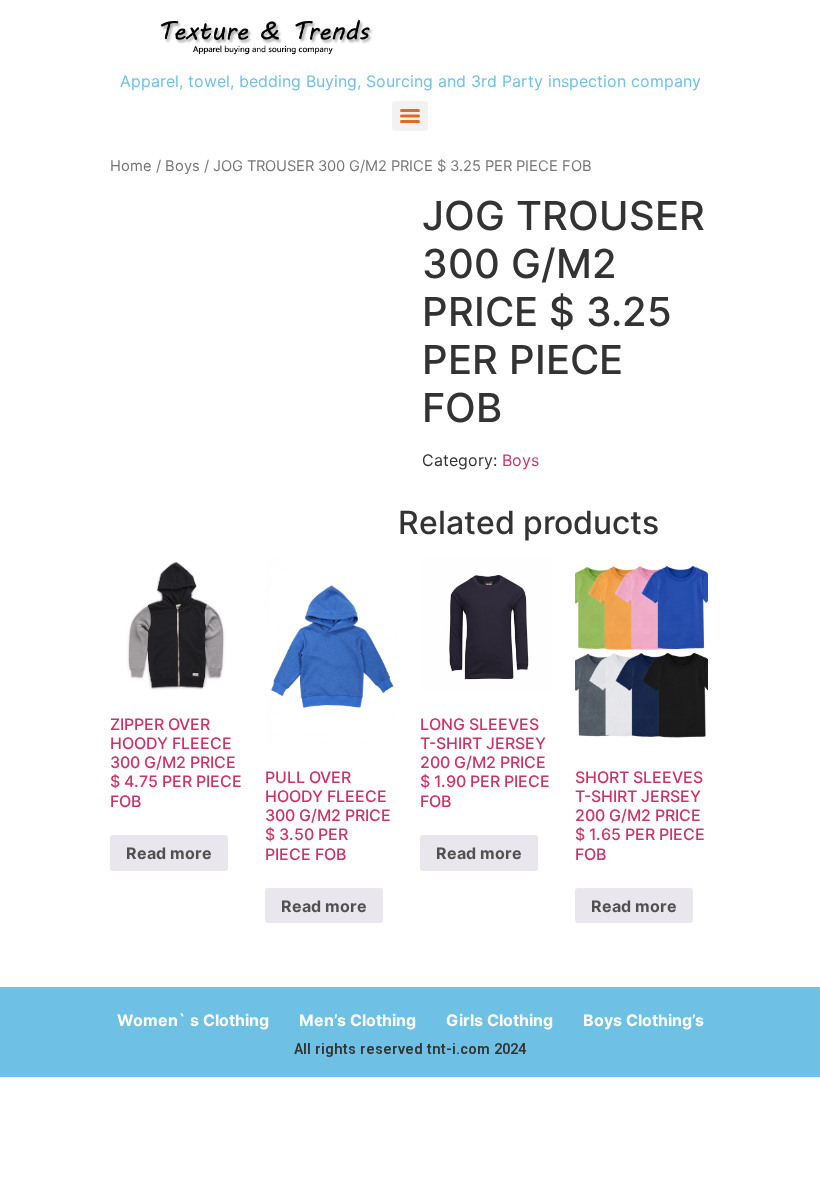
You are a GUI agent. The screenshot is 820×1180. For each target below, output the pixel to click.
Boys (182, 166)
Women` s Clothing (193, 1020)
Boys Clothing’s (643, 1020)
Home (131, 166)
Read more (169, 853)
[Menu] (410, 116)
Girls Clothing (499, 1020)
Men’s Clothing (357, 1020)
